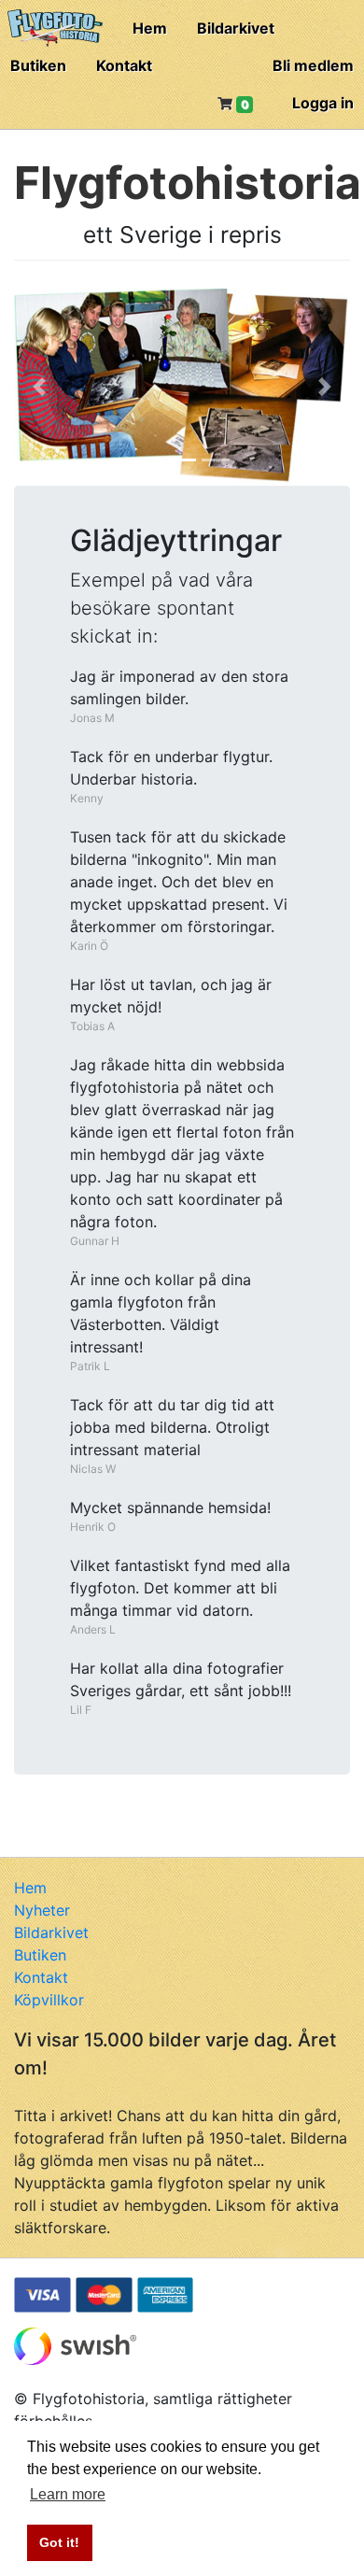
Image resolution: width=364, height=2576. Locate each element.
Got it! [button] (59, 2542)
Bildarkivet (236, 28)
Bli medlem (313, 65)
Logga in (323, 103)
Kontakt (124, 65)
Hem (150, 28)
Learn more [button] (68, 2494)
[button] (39, 387)
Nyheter (42, 1910)
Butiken (38, 65)
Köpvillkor (49, 2000)
